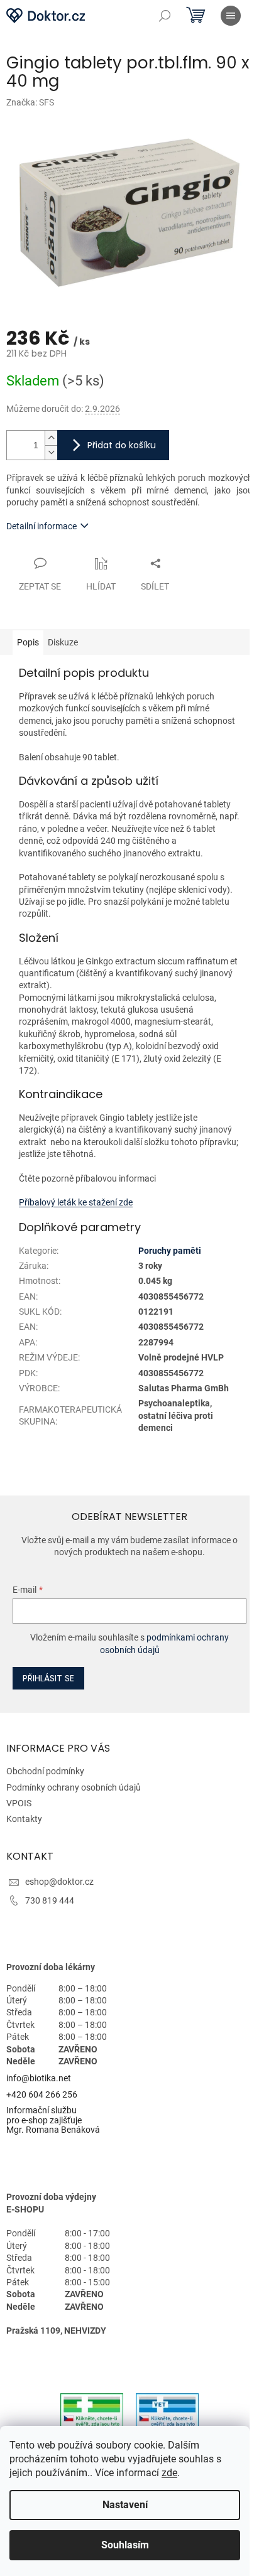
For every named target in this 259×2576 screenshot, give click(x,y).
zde (169, 2473)
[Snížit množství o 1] (51, 452)
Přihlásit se (48, 1678)
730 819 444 (50, 1900)
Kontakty (24, 1819)
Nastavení (125, 2505)
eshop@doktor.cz (59, 1882)
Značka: (30, 102)
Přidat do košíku (122, 445)
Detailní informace (41, 526)
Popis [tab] (28, 642)
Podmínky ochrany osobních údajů (74, 1787)
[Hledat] (165, 16)
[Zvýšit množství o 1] (51, 438)
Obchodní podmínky (45, 1771)
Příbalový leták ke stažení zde (76, 1202)
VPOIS (19, 1803)
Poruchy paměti (170, 1251)
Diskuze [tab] (63, 642)
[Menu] (231, 16)
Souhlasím (125, 2545)
